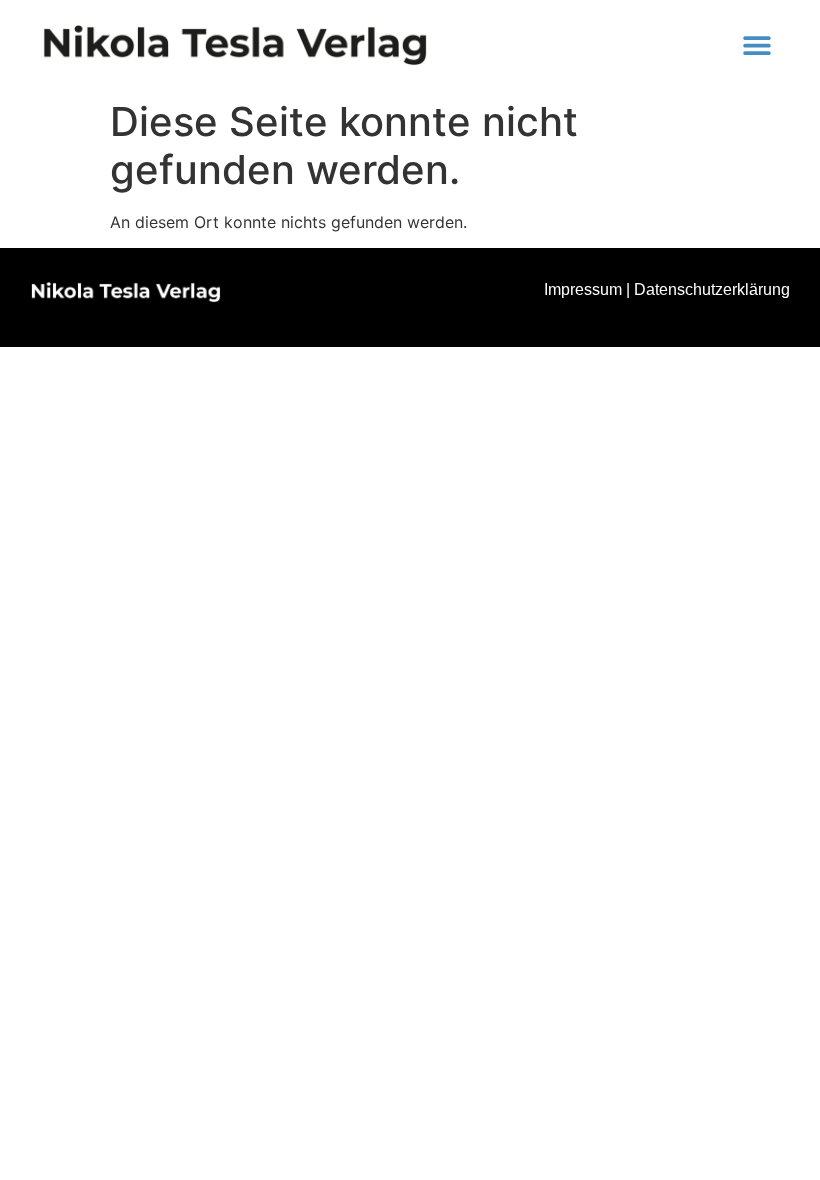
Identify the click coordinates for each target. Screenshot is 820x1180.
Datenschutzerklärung (712, 289)
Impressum (583, 289)
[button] (756, 45)
